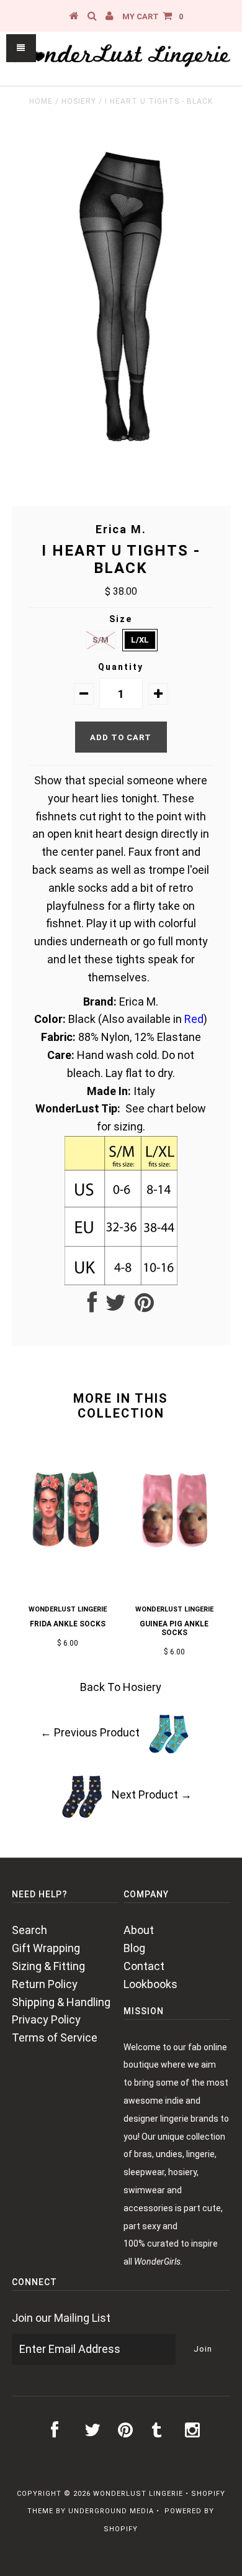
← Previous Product (90, 1732)
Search (29, 1930)
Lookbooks (150, 1984)
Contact (144, 1966)
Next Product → (152, 1794)
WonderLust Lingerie (138, 2494)
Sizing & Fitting (48, 1966)
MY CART (153, 16)
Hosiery (79, 101)
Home (41, 101)
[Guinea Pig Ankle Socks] (174, 1576)
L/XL (140, 640)
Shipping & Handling (61, 2002)
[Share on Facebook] (92, 1307)
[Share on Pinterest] (144, 1307)
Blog (134, 1948)
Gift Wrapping (46, 1948)
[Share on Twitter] (116, 1307)
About (139, 1930)
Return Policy (45, 1984)
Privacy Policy (46, 2019)
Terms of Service (55, 2037)
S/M (101, 640)
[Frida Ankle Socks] (68, 1573)
